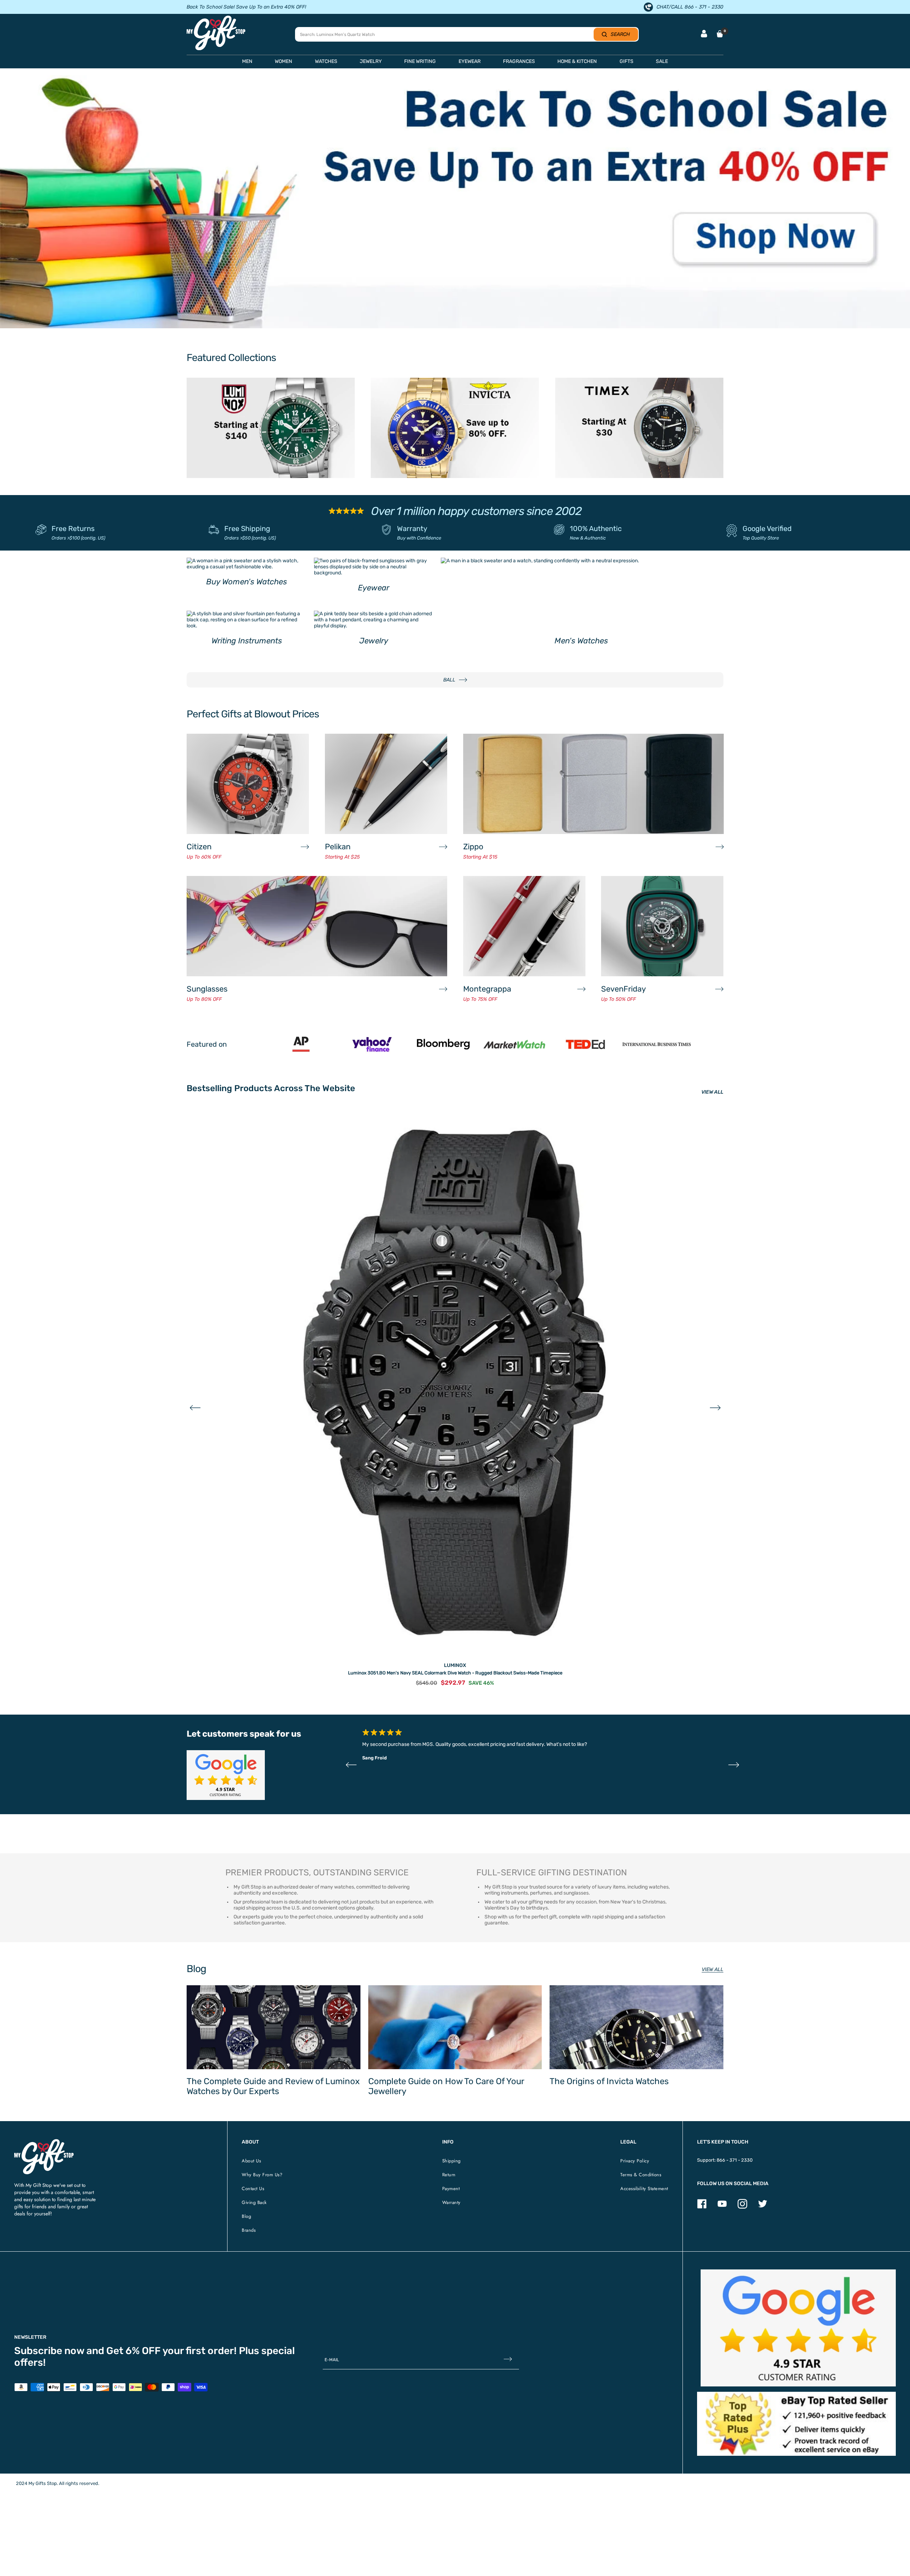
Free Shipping (247, 529)
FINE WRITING (420, 61)
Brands (249, 2230)
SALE (662, 61)
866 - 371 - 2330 (735, 2160)
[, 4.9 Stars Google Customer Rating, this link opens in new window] (798, 2328)
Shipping (451, 2161)
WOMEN (283, 61)
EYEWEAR (470, 61)
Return (449, 2175)
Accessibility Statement (644, 2189)
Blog (246, 2216)
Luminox (455, 1665)
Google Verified (767, 529)
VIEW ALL (712, 1092)
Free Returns (73, 529)
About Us (251, 2161)
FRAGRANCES (519, 61)
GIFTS (627, 61)
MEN (247, 61)
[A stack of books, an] (455, 202)
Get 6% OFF (133, 2351)
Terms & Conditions (641, 2175)
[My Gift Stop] (44, 2142)
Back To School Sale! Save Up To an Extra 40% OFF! (246, 7)
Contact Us (253, 2189)
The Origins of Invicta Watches (609, 2081)
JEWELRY (371, 61)
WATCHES (326, 61)
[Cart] (720, 34)
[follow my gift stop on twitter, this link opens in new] (763, 2207)
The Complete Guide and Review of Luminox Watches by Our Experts (273, 2086)
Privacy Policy (635, 2161)
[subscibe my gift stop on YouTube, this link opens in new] (722, 2207)
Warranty (412, 529)
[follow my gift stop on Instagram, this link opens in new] (742, 2207)
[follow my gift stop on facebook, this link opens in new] (702, 2207)
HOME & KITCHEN (577, 61)
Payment (451, 2189)
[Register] (508, 2360)
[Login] (704, 34)
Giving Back (254, 2202)
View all (713, 1969)
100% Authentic (596, 529)
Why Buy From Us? (262, 2175)
